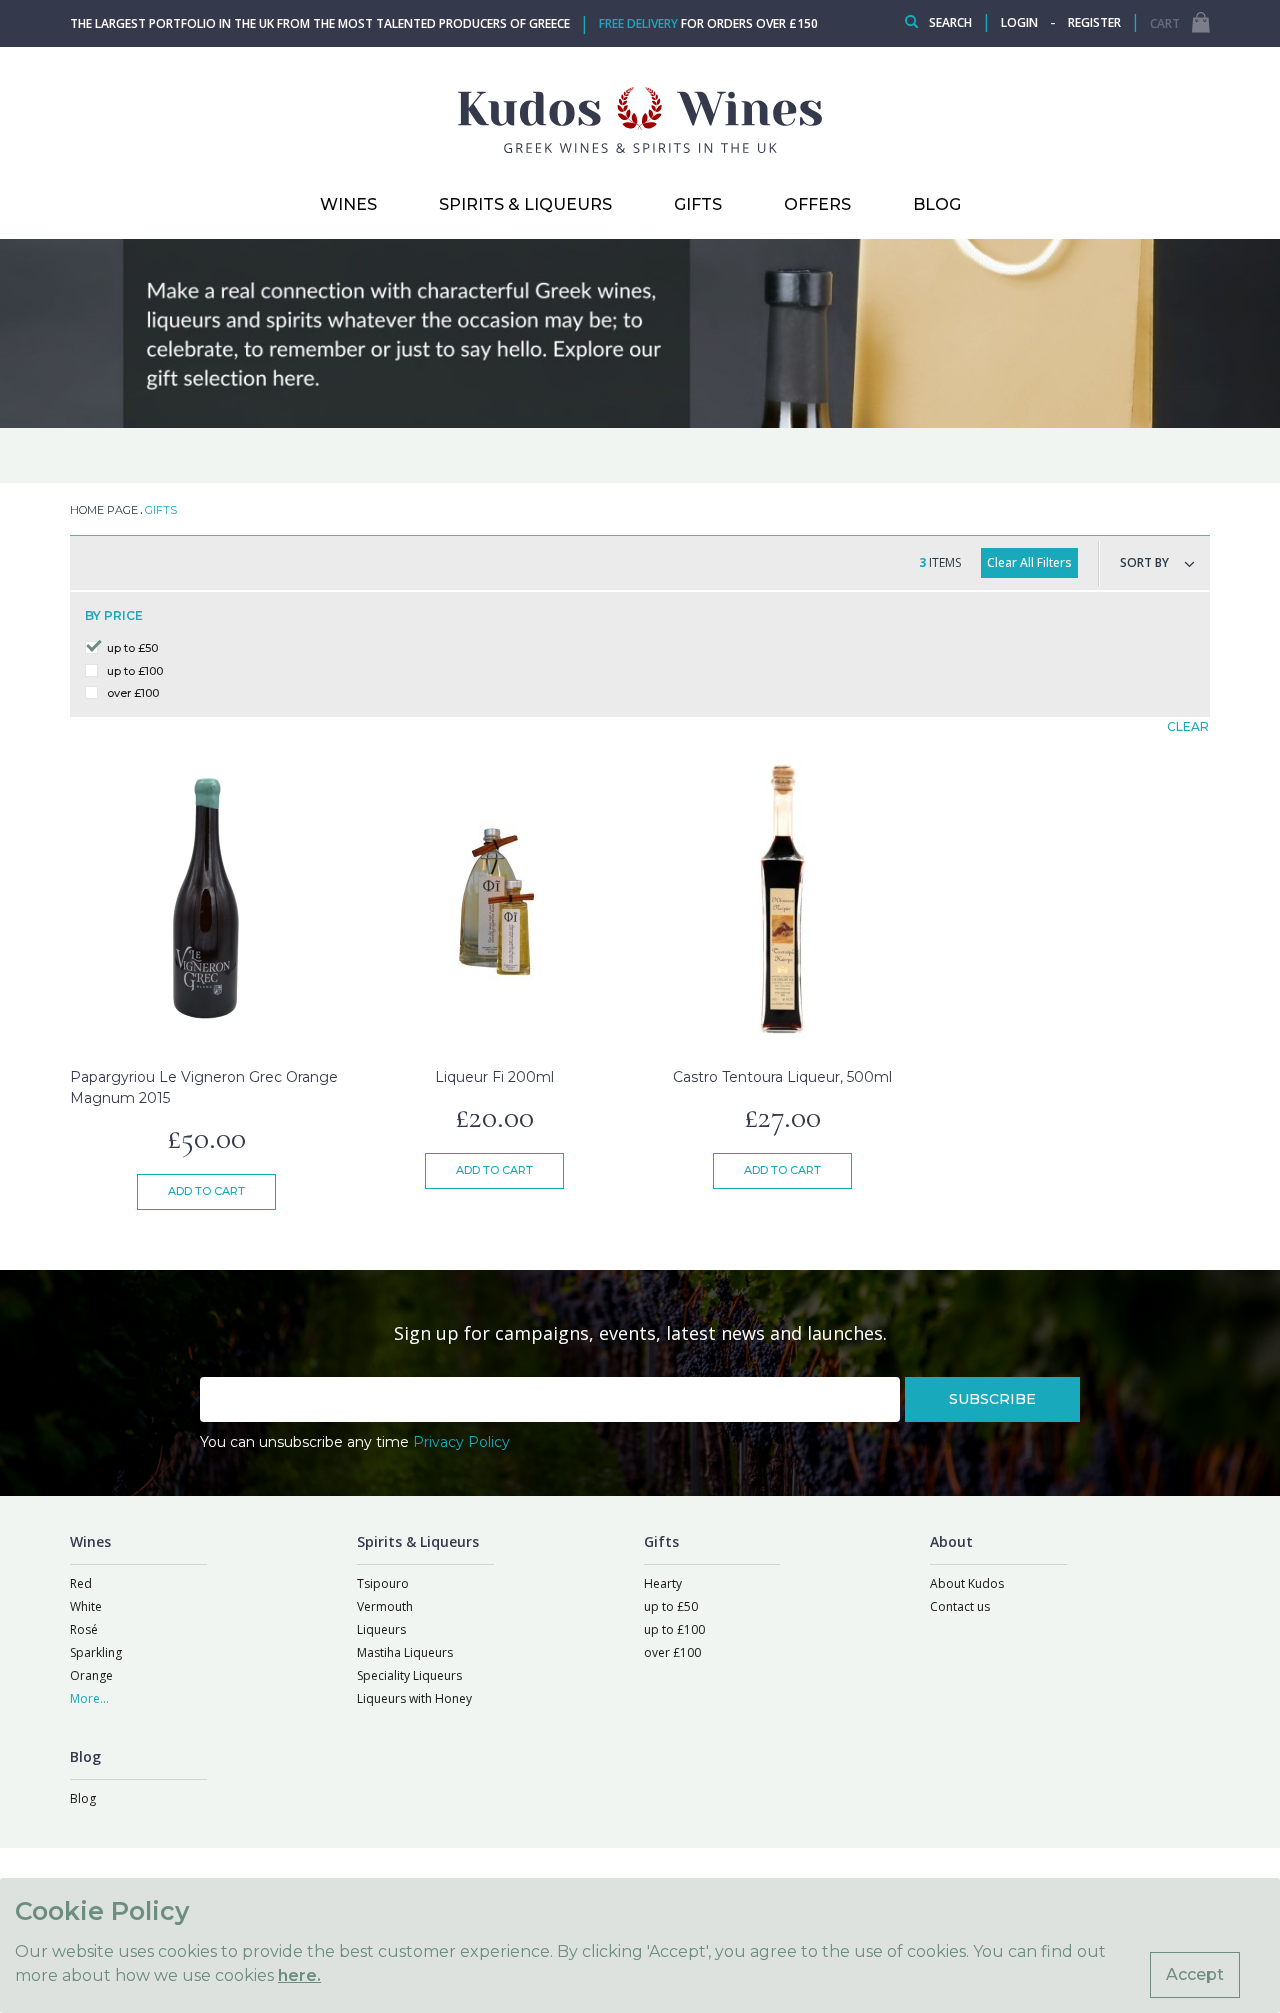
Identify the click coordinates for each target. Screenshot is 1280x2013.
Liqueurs (381, 1629)
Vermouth (385, 1606)
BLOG (937, 204)
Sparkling (96, 1652)
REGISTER (1094, 22)
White (86, 1606)
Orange (91, 1675)
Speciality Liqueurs (409, 1675)
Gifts (698, 204)
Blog (83, 1798)
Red (81, 1583)
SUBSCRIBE (992, 1399)
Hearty (663, 1583)
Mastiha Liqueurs (405, 1652)
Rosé (84, 1629)
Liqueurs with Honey (414, 1698)
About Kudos (967, 1583)
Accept (1195, 1974)
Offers (817, 204)
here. (299, 1975)
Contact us (960, 1606)
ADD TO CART (206, 1191)
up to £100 (135, 671)
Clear (1188, 726)
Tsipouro (383, 1583)
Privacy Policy (461, 1442)
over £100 (133, 693)
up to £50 (132, 648)
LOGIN (1019, 22)
